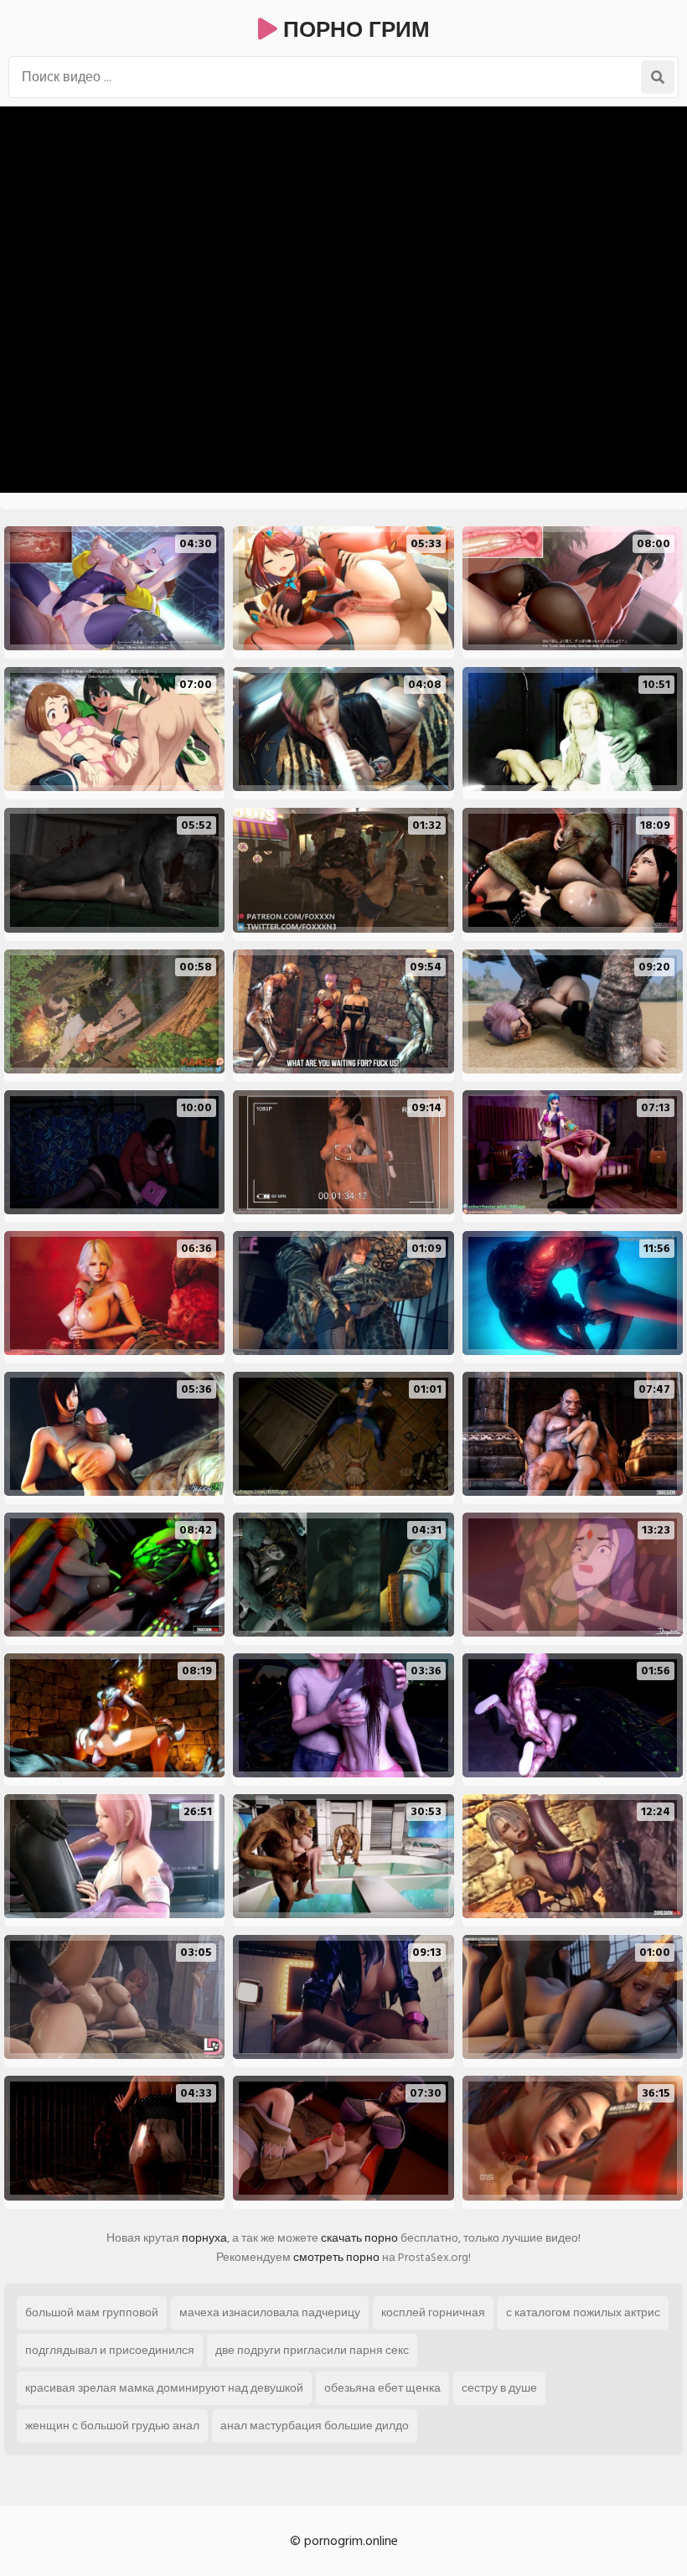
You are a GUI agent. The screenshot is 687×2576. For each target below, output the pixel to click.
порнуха (204, 2238)
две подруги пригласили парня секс (312, 2350)
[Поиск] (658, 77)
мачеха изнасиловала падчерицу (270, 2312)
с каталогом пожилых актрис (583, 2312)
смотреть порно (336, 2257)
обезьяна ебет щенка (382, 2388)
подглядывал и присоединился (110, 2350)
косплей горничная (433, 2312)
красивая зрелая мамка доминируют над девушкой (164, 2388)
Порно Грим (354, 30)
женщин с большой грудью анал (112, 2426)
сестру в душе (499, 2388)
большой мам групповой (92, 2312)
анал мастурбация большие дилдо (315, 2426)
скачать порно (359, 2238)
